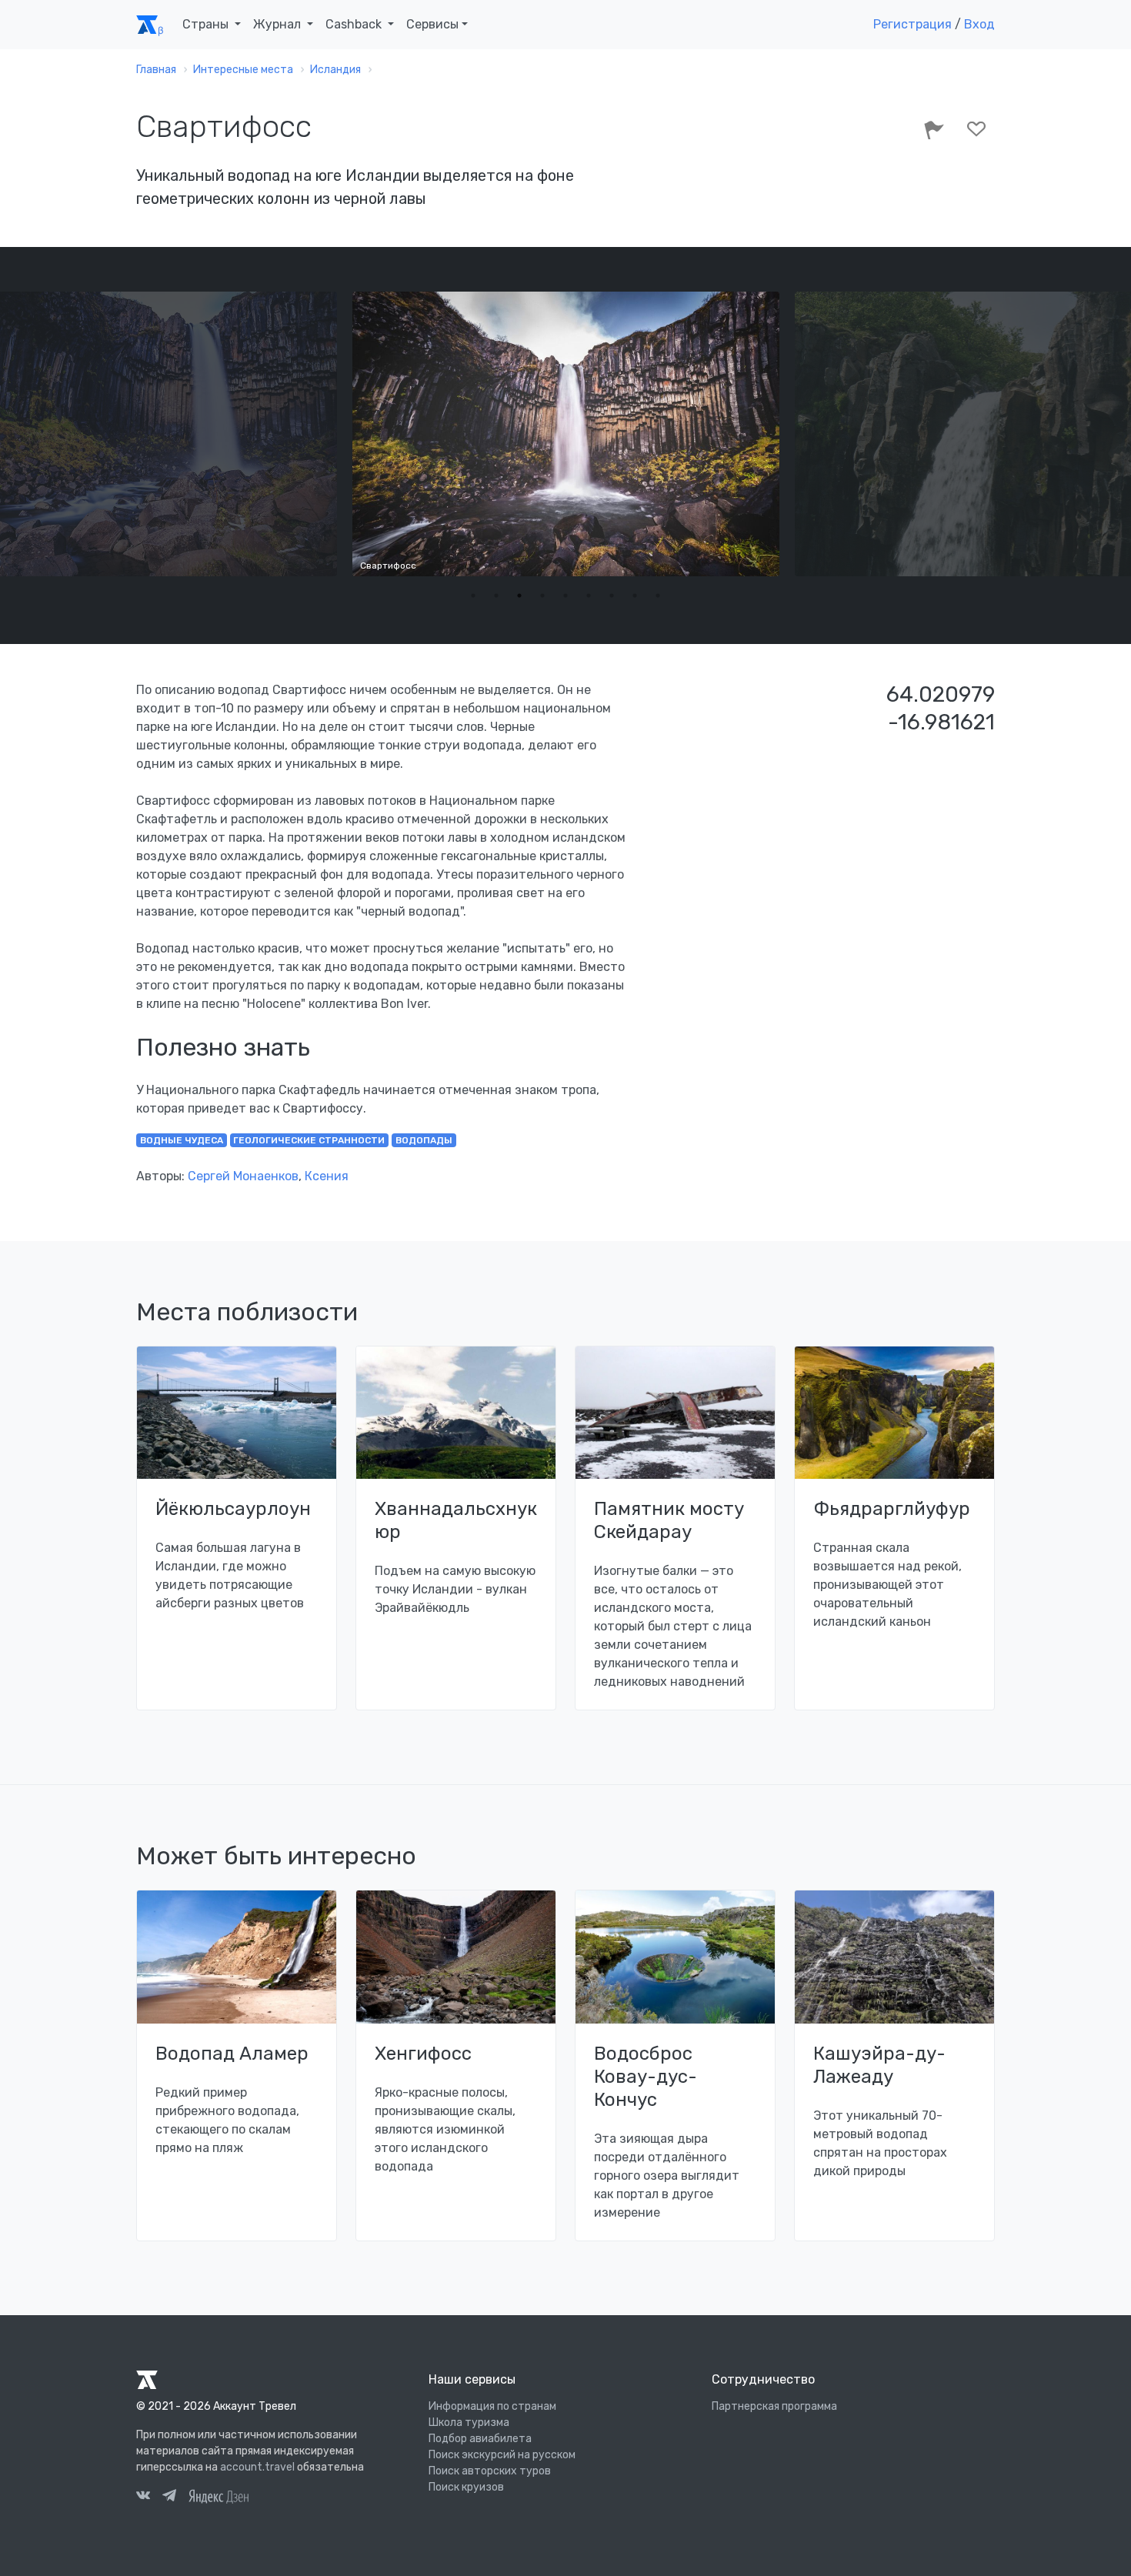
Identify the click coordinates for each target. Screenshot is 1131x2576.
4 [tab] (542, 596)
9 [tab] (658, 596)
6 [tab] (589, 596)
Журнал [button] (279, 24)
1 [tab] (473, 596)
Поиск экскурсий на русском (502, 2455)
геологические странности (309, 1140)
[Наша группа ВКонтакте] (143, 2498)
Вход (979, 24)
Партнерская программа (774, 2406)
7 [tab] (612, 596)
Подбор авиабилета (480, 2439)
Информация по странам (492, 2406)
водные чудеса (182, 1140)
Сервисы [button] (432, 24)
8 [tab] (635, 596)
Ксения (327, 1176)
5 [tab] (565, 596)
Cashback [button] (355, 24)
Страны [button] (207, 24)
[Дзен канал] (219, 2496)
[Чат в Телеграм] (169, 2498)
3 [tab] (519, 596)
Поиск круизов (466, 2487)
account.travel (257, 2467)
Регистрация (912, 24)
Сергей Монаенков (243, 1176)
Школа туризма (469, 2423)
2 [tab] (496, 596)
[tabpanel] (566, 434)
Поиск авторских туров (490, 2471)
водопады (424, 1140)
